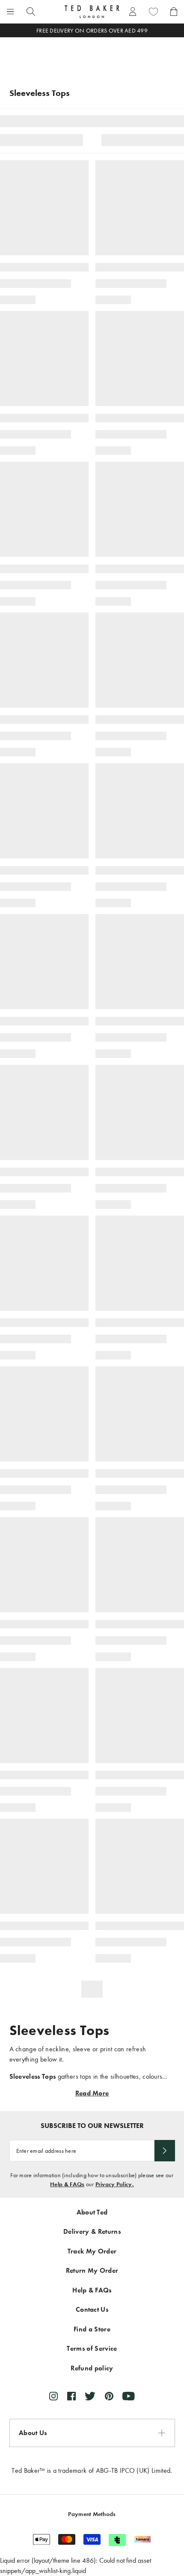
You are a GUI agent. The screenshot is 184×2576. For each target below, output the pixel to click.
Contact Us (92, 2309)
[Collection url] (92, 57)
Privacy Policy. (115, 2184)
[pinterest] (109, 2396)
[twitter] (90, 2396)
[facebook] (71, 2396)
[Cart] (174, 12)
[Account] (133, 12)
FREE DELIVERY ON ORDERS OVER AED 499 (92, 31)
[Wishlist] (153, 12)
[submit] (165, 2151)
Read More (92, 2093)
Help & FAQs (67, 2184)
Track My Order (92, 2251)
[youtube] (129, 2396)
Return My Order (92, 2270)
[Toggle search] (31, 12)
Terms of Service (92, 2348)
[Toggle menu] (10, 12)
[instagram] (53, 2396)
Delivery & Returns (92, 2231)
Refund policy (92, 2368)
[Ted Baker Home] (92, 12)
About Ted (92, 2212)
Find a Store (92, 2329)
